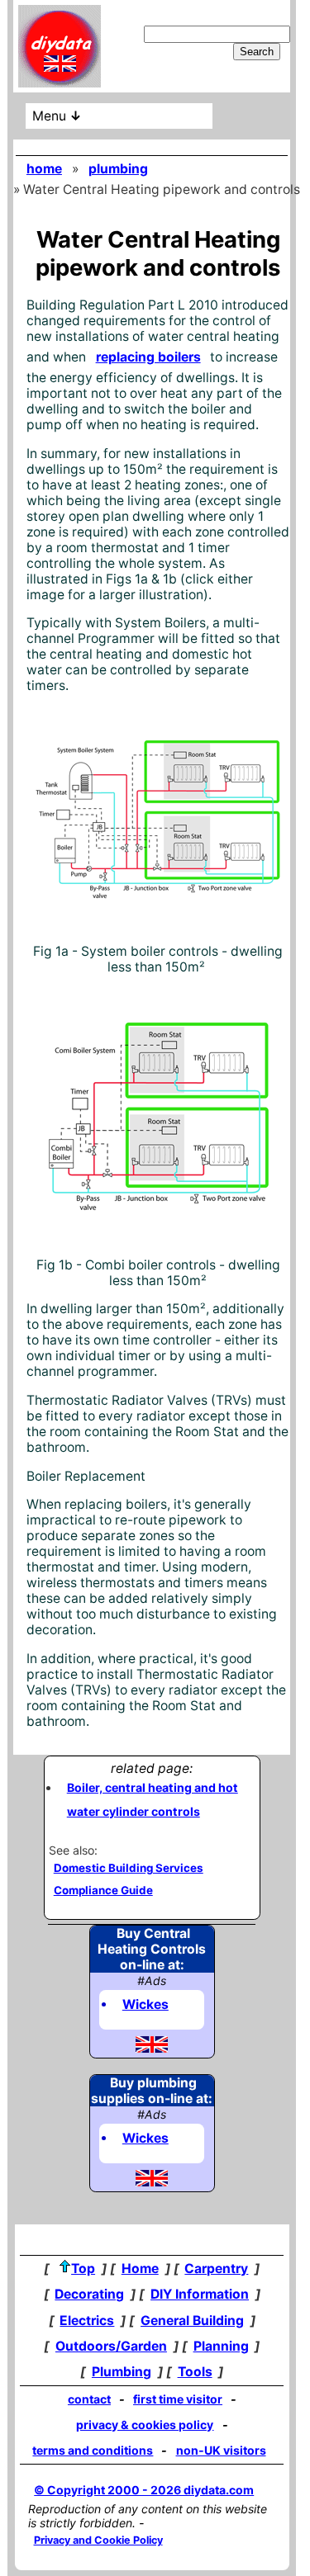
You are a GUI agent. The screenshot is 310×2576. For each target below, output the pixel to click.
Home (140, 2269)
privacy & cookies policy (145, 2425)
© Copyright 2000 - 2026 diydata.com (144, 2490)
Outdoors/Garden (111, 2346)
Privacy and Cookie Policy (98, 2540)
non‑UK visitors (221, 2450)
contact (89, 2399)
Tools (195, 2372)
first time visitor (178, 2399)
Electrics (87, 2321)
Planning (221, 2346)
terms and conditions (93, 2450)
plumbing (118, 169)
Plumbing (122, 2372)
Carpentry (216, 2269)
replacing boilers (148, 357)
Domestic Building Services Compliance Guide (129, 1879)
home (44, 169)
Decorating (89, 2294)
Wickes (145, 2004)
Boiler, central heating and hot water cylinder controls (153, 1799)
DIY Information (200, 2294)
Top (83, 2269)
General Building (192, 2321)
